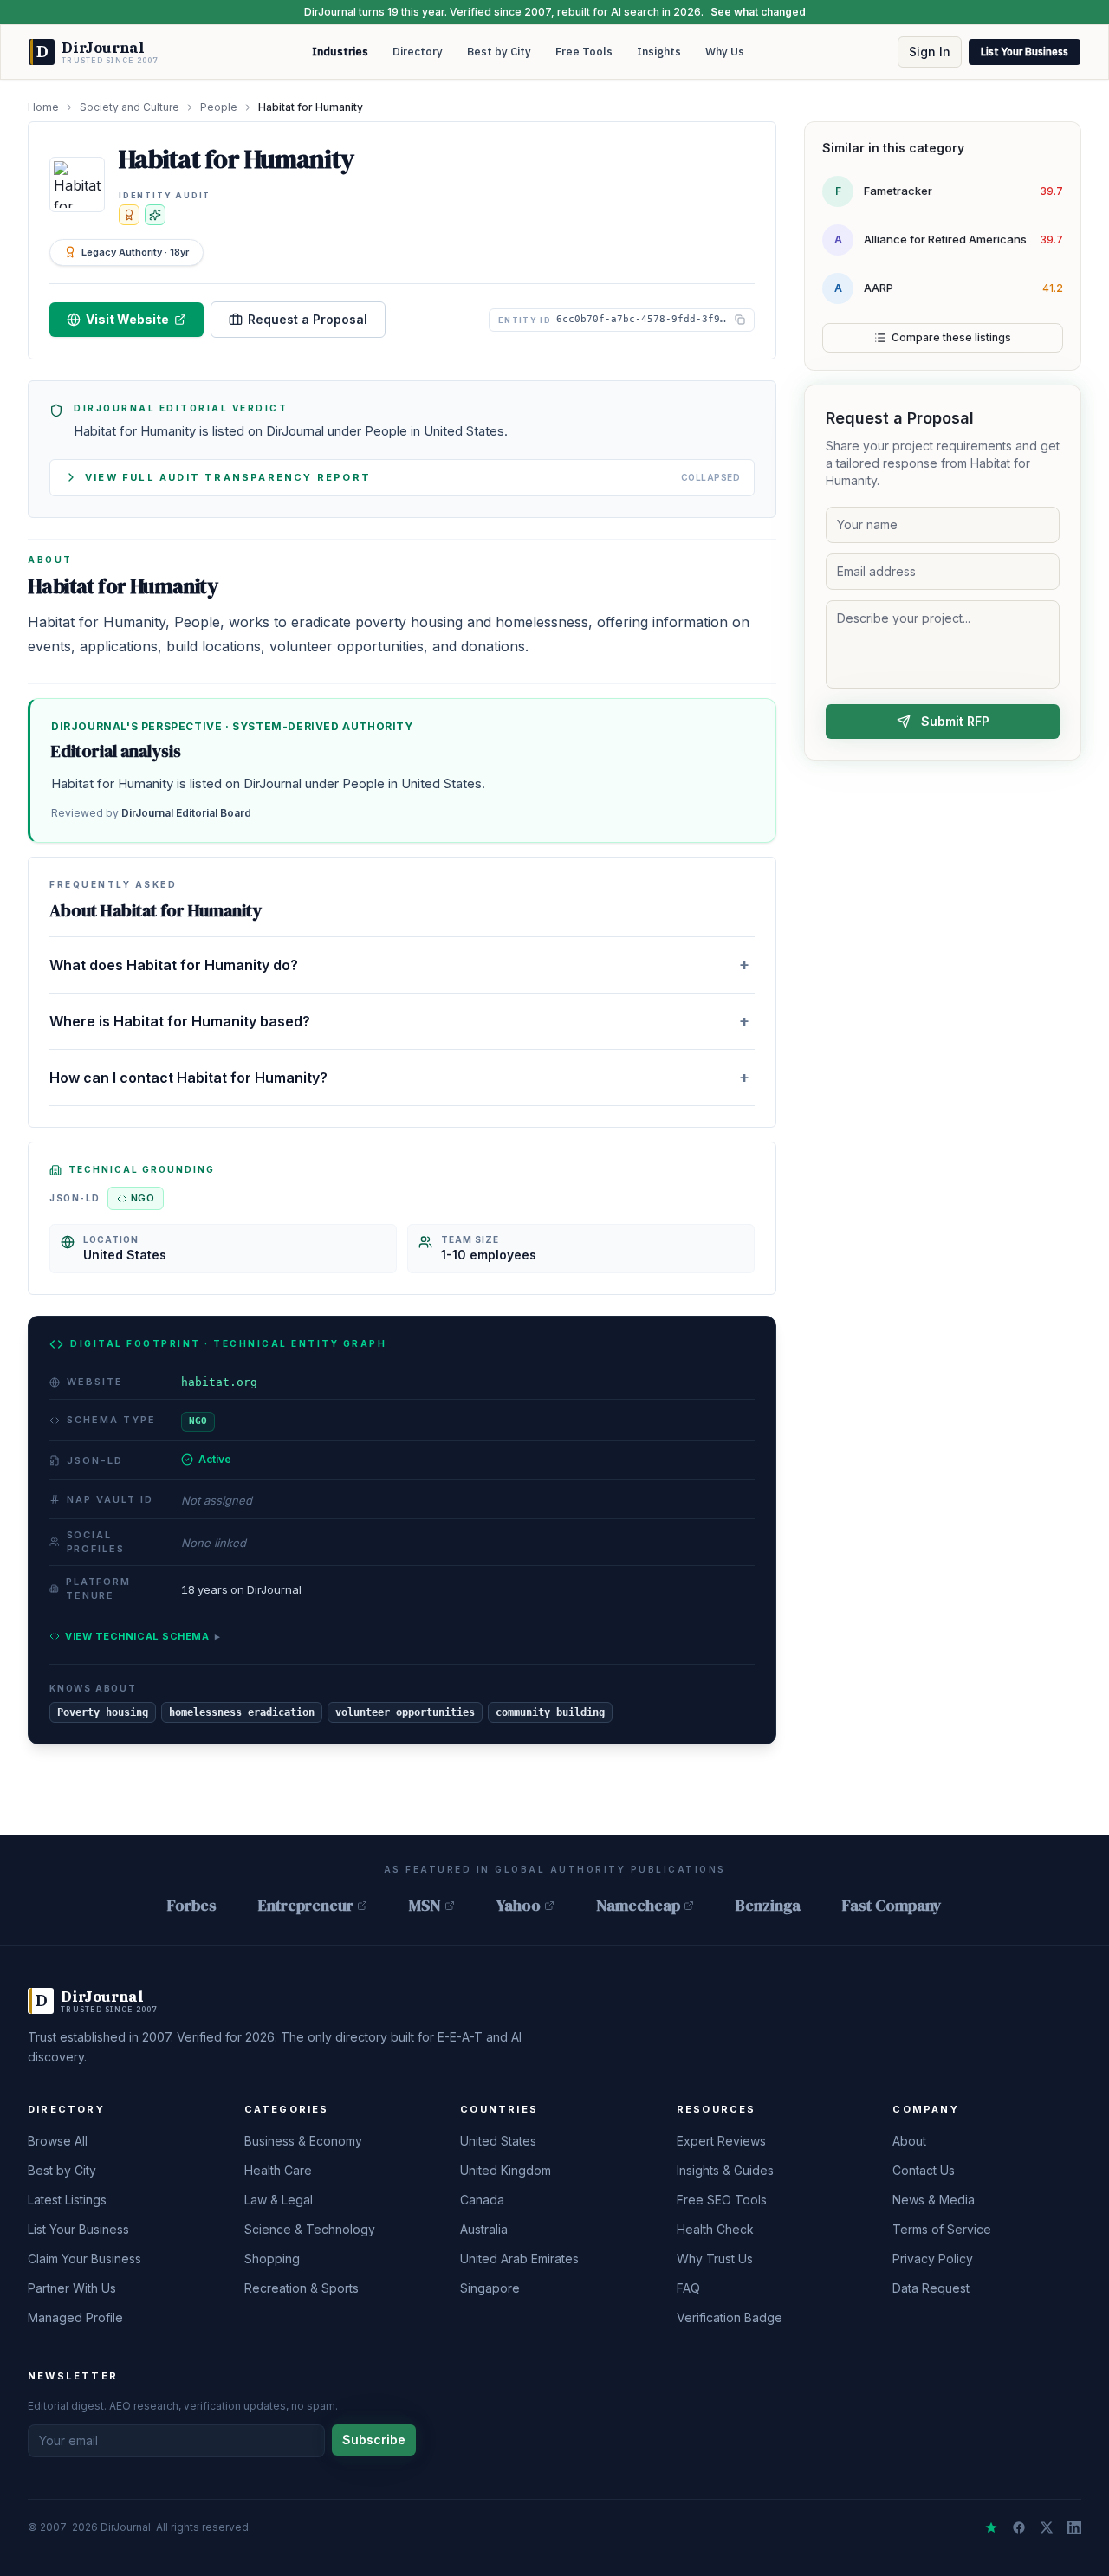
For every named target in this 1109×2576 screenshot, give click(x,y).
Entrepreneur (306, 1905)
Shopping (272, 2259)
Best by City (499, 52)
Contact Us (924, 2170)
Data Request (931, 2288)
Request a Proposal (308, 319)
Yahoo (519, 1905)
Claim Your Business (84, 2259)
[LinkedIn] (1074, 2527)
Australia (484, 2229)
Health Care (278, 2170)
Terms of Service (942, 2229)
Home (43, 107)
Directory (418, 52)
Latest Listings (67, 2200)
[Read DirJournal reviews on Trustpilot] (991, 2527)
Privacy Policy (933, 2259)
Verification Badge (730, 2317)
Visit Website (127, 319)
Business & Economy (303, 2141)
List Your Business (1025, 52)
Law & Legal (279, 2200)
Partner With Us (72, 2288)
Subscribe (374, 2440)
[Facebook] (1019, 2527)
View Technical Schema (143, 1636)
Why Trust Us (715, 2259)
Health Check (715, 2229)
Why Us (725, 52)
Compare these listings (951, 337)
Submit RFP (955, 721)
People (219, 107)
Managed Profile (75, 2317)
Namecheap (638, 1905)
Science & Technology (310, 2229)
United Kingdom (506, 2170)
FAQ (688, 2288)
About (909, 2141)
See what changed (758, 12)
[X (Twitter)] (1047, 2527)
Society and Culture (130, 107)
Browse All (58, 2141)
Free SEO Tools (722, 2200)
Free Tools (584, 52)
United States (498, 2141)
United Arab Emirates (519, 2259)
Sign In (930, 52)
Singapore (490, 2288)
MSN (425, 1905)
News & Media (934, 2200)
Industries (340, 52)
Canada (482, 2200)
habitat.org (219, 1382)
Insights (659, 52)
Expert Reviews (721, 2141)
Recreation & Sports (302, 2288)
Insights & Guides (725, 2170)
